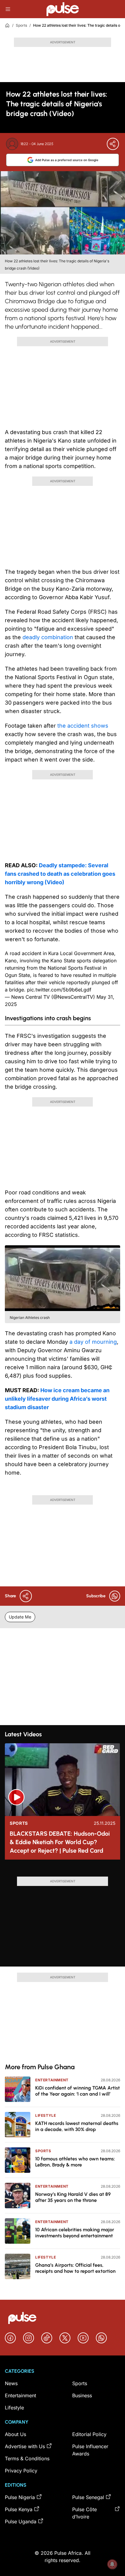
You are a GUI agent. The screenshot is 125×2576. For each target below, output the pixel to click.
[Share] (113, 144)
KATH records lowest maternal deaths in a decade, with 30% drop (77, 2126)
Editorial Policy (89, 2434)
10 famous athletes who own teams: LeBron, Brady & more (75, 2162)
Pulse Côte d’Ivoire (84, 2513)
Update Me (20, 1617)
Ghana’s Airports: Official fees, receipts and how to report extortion (75, 2268)
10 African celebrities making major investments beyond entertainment (75, 2233)
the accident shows (83, 726)
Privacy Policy (21, 2471)
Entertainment (52, 2080)
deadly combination (48, 637)
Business (82, 2395)
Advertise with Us (25, 2446)
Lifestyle (46, 2115)
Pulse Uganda (21, 2521)
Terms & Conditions (27, 2458)
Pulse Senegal (88, 2497)
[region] (62, 1871)
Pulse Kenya (19, 2509)
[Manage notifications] (112, 2564)
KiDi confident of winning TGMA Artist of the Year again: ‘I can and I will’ (78, 2091)
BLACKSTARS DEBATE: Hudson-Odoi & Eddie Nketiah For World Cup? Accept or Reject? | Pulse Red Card (60, 1842)
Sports (21, 25)
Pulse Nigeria (20, 2497)
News (11, 2383)
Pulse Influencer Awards (90, 2450)
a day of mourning (92, 1342)
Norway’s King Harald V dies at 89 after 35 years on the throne (73, 2197)
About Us (15, 2434)
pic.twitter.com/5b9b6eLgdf (59, 990)
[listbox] (62, 1871)
